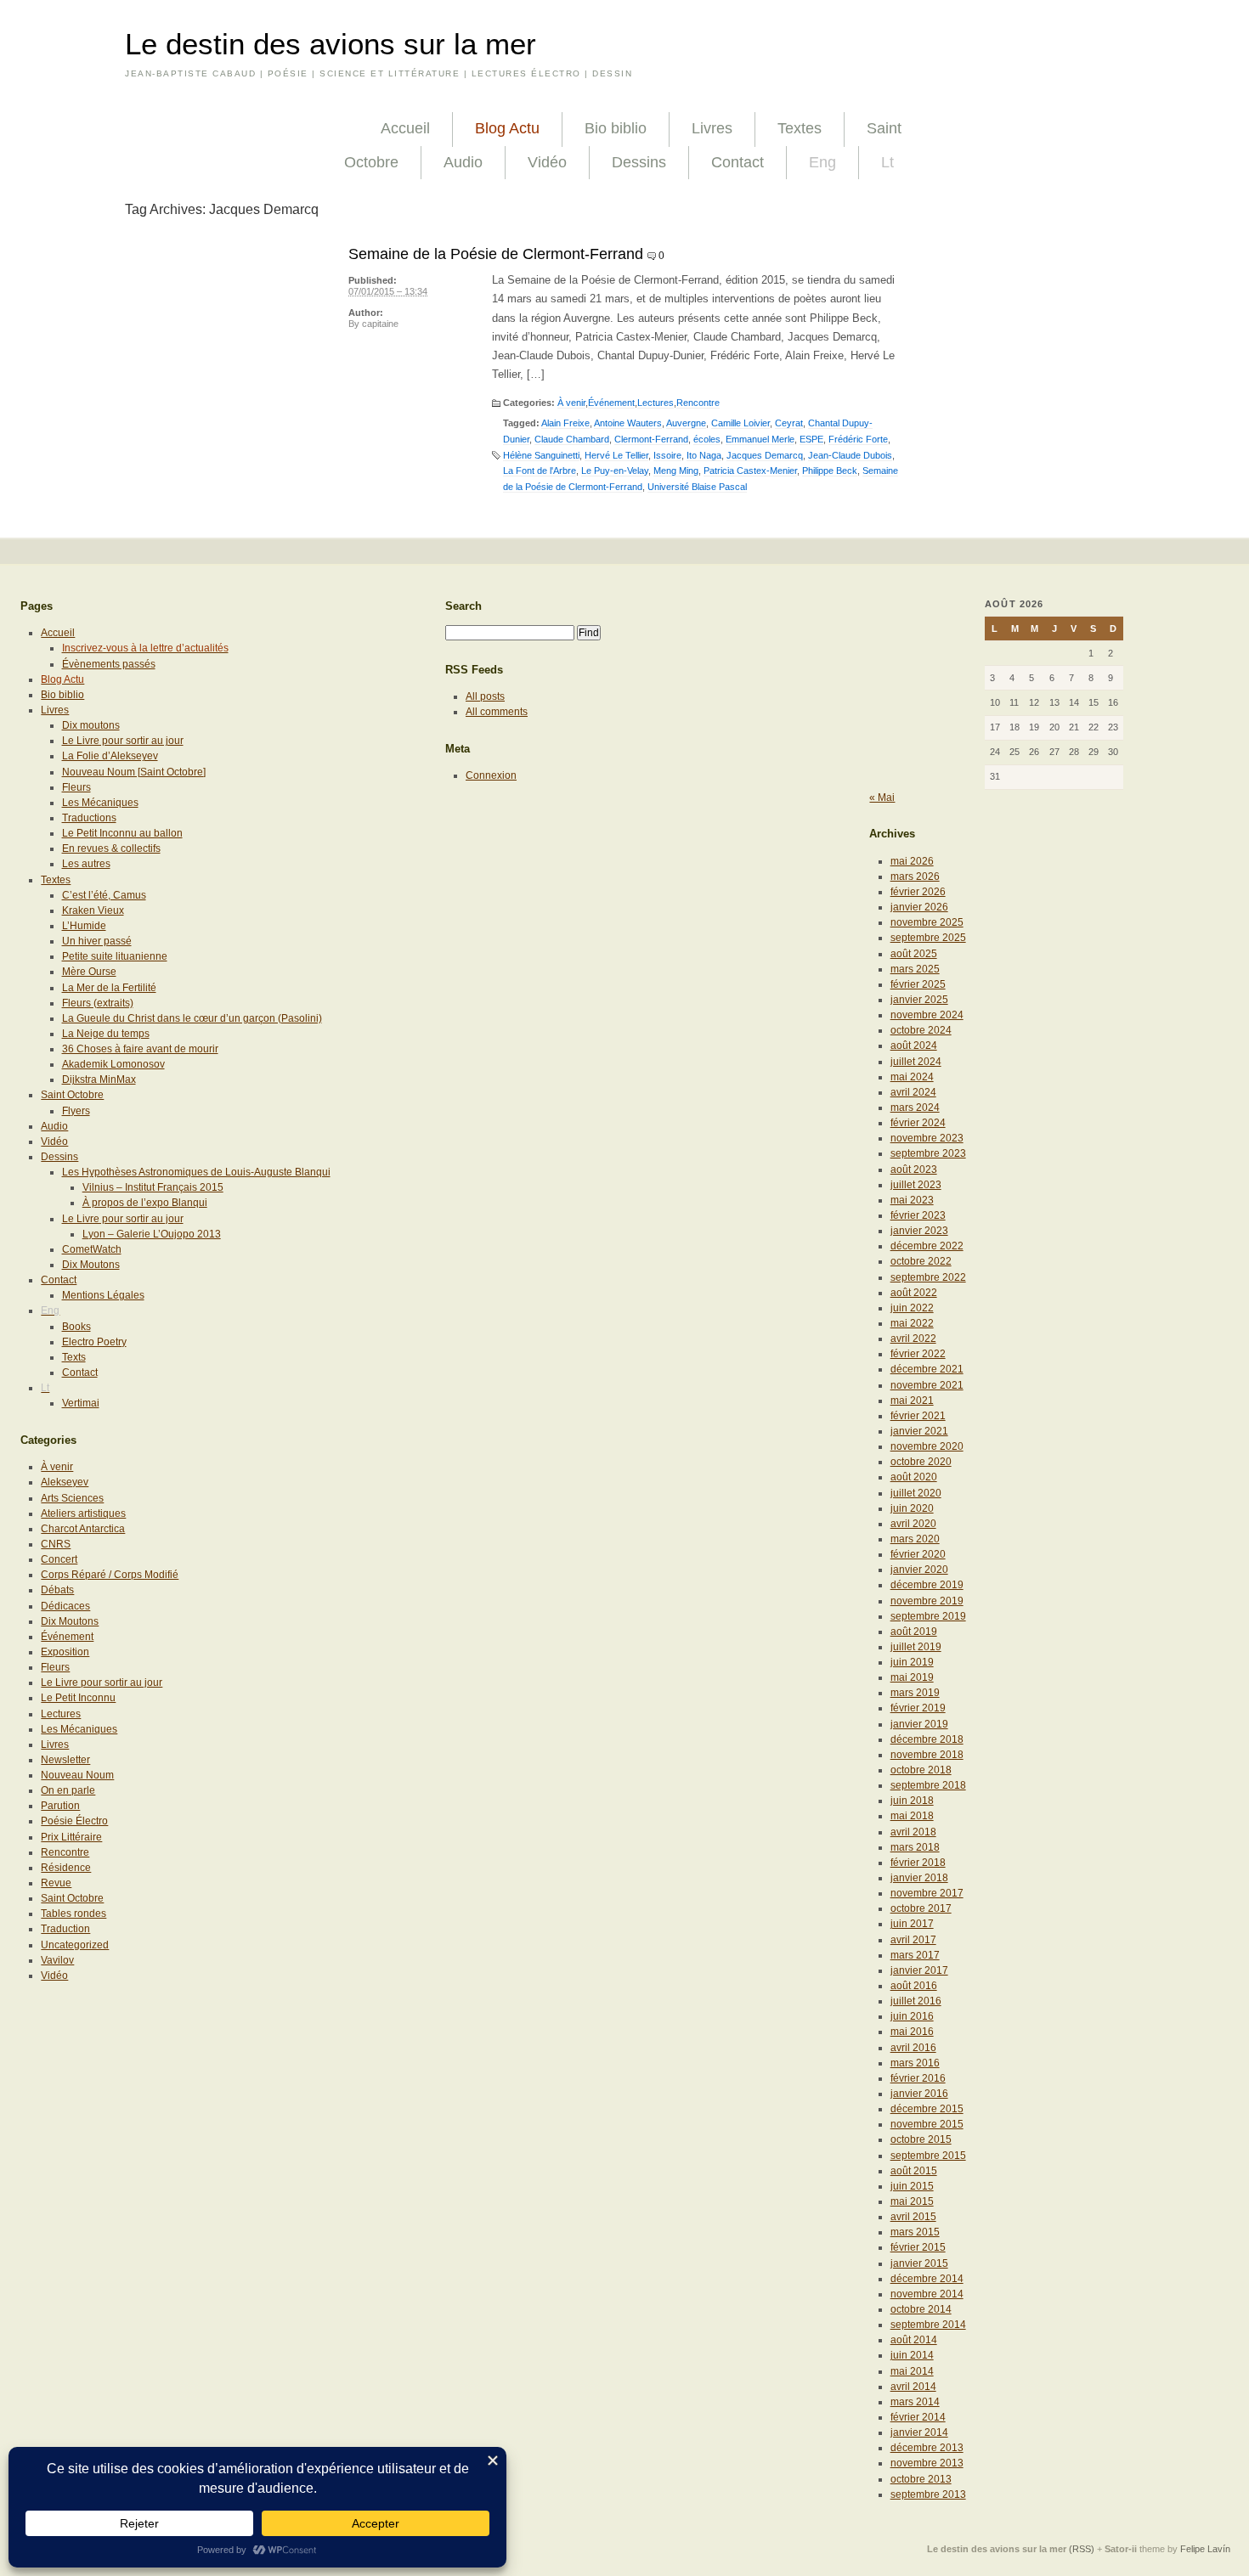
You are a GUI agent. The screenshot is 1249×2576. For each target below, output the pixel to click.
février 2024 (918, 1123)
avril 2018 (913, 1832)
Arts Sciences (72, 1498)
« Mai (882, 798)
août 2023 (914, 1170)
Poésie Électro (74, 1821)
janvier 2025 (919, 1000)
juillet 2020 (916, 1493)
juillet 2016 (916, 2001)
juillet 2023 (916, 1185)
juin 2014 (912, 2355)
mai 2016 (912, 2032)
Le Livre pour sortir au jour (123, 741)
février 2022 (918, 1354)
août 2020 (914, 1477)
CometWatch (92, 1249)
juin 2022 (912, 1308)
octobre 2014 (921, 2309)
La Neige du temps (106, 1034)
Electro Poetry (94, 1342)
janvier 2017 (919, 1970)
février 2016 (918, 2078)
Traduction (65, 1929)
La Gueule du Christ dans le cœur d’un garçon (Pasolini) (192, 1018)
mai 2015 (912, 2201)
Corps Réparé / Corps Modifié (110, 1575)
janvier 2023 (919, 1231)
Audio (463, 162)
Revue (56, 1883)
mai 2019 (912, 1677)
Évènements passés (109, 664)
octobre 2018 (921, 1770)
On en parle (68, 1790)
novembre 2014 (927, 2294)
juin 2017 (912, 1924)
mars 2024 (915, 1108)
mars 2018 (915, 1847)
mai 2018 (912, 1816)
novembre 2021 (927, 1385)
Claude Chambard (572, 439)
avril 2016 (913, 2048)
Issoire (667, 455)
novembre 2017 (927, 1893)
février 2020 (918, 1554)
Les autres (86, 864)
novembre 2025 (927, 922)
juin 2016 (912, 2016)
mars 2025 (915, 969)
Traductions (89, 818)
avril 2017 (913, 1940)
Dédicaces (65, 1606)
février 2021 (918, 1416)
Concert (59, 1559)
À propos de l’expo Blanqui (145, 1203)
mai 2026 (912, 861)
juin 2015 (912, 2186)
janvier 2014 (919, 2432)
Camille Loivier (740, 423)
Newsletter (65, 1760)
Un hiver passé (97, 941)
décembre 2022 (927, 1246)
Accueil (405, 128)
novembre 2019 (927, 1601)
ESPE (811, 439)
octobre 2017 (921, 1908)
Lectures (656, 403)
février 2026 (918, 892)
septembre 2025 (928, 938)
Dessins (639, 162)
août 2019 (914, 1632)
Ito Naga (704, 455)
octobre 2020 (921, 1462)
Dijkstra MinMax (99, 1079)
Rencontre (698, 403)
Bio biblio (616, 128)
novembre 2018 (927, 1755)
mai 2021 (912, 1401)
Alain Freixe (565, 423)
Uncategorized (75, 1945)
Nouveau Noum (77, 1775)
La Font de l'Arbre (540, 471)
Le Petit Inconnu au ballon (122, 833)
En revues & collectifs (111, 848)
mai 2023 (912, 1200)
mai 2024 (912, 1077)
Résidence (66, 1868)
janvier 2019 (919, 1724)
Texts (74, 1357)
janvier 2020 (919, 1570)
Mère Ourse (89, 972)
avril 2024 (913, 1092)
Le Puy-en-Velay (615, 471)
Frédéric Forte (858, 439)
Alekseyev (65, 1482)
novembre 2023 (927, 1138)
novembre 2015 (927, 2124)
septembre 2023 (928, 1153)
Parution (60, 1806)
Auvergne (686, 423)
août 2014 (914, 2340)
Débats (57, 1590)
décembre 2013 (927, 2448)
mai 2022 (912, 1323)
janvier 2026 (919, 907)
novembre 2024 (927, 1015)
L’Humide (84, 926)
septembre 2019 (928, 1616)
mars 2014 (915, 2402)
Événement (611, 403)
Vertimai (81, 1403)
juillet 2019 (916, 1647)
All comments (497, 712)
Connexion (491, 775)
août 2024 (914, 1046)
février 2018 (918, 1863)
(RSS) (1082, 2549)
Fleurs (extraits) (98, 1003)
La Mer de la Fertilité (109, 988)
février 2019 (918, 1708)
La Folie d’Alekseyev (110, 756)
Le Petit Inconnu (78, 1698)
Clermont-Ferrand (651, 439)
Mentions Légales (103, 1295)
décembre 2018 (927, 1739)
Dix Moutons (91, 1265)
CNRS (56, 1544)
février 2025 (918, 984)
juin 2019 (912, 1662)
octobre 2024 (921, 1030)
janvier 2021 (919, 1431)
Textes (800, 128)
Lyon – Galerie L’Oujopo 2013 (152, 1234)
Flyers (76, 1111)
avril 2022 (913, 1339)
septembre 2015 (928, 2156)
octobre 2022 (921, 1261)
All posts (485, 696)
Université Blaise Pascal (697, 487)
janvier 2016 (919, 2094)
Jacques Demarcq (765, 455)
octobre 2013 (921, 2479)
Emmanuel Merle (760, 439)
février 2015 (918, 2247)
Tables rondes (73, 1914)
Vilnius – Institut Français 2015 (153, 1187)
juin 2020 (912, 1508)
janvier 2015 (919, 2263)
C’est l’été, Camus (104, 895)
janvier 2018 (919, 1878)
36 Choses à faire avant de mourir (140, 1049)
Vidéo (547, 162)
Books (76, 1327)
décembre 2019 (927, 1585)
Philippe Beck (830, 471)
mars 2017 (915, 1955)
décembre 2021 (927, 1369)
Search (463, 606)
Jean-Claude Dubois (850, 455)
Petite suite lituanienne (115, 956)
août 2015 (914, 2171)
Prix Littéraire (71, 1837)
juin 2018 (912, 1801)
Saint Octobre (72, 1095)
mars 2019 (915, 1693)
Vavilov (57, 1960)
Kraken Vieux (93, 910)
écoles (707, 439)
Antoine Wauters (628, 423)
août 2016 (914, 1986)
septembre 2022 (928, 1277)
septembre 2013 (928, 2494)
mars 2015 (915, 2232)
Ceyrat (789, 423)
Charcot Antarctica (83, 1529)
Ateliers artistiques (83, 1513)
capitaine (380, 324)
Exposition (65, 1652)
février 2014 (918, 2417)
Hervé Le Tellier (616, 455)
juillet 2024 (916, 1062)
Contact (738, 162)
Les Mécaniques (100, 803)
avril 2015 (913, 2217)
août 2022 (914, 1293)
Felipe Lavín (1205, 2549)
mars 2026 (915, 877)
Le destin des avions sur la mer (331, 44)
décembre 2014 (927, 2279)
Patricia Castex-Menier (750, 471)
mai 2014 (912, 2371)
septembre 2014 (928, 2325)
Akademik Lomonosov (113, 1064)
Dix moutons (91, 725)
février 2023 (918, 1215)
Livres (712, 128)
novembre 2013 (927, 2463)
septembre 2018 (928, 1785)
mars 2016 (915, 2063)
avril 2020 (913, 1524)
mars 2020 (915, 1539)
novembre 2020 (927, 1446)
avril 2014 (913, 2387)
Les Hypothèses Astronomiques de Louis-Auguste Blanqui (196, 1172)
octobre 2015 (921, 2139)
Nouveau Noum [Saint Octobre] (134, 772)
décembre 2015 (927, 2109)
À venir (571, 403)
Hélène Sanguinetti (541, 455)
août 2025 (914, 954)
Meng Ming (676, 471)
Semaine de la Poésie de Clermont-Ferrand (496, 254)
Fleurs (76, 787)
